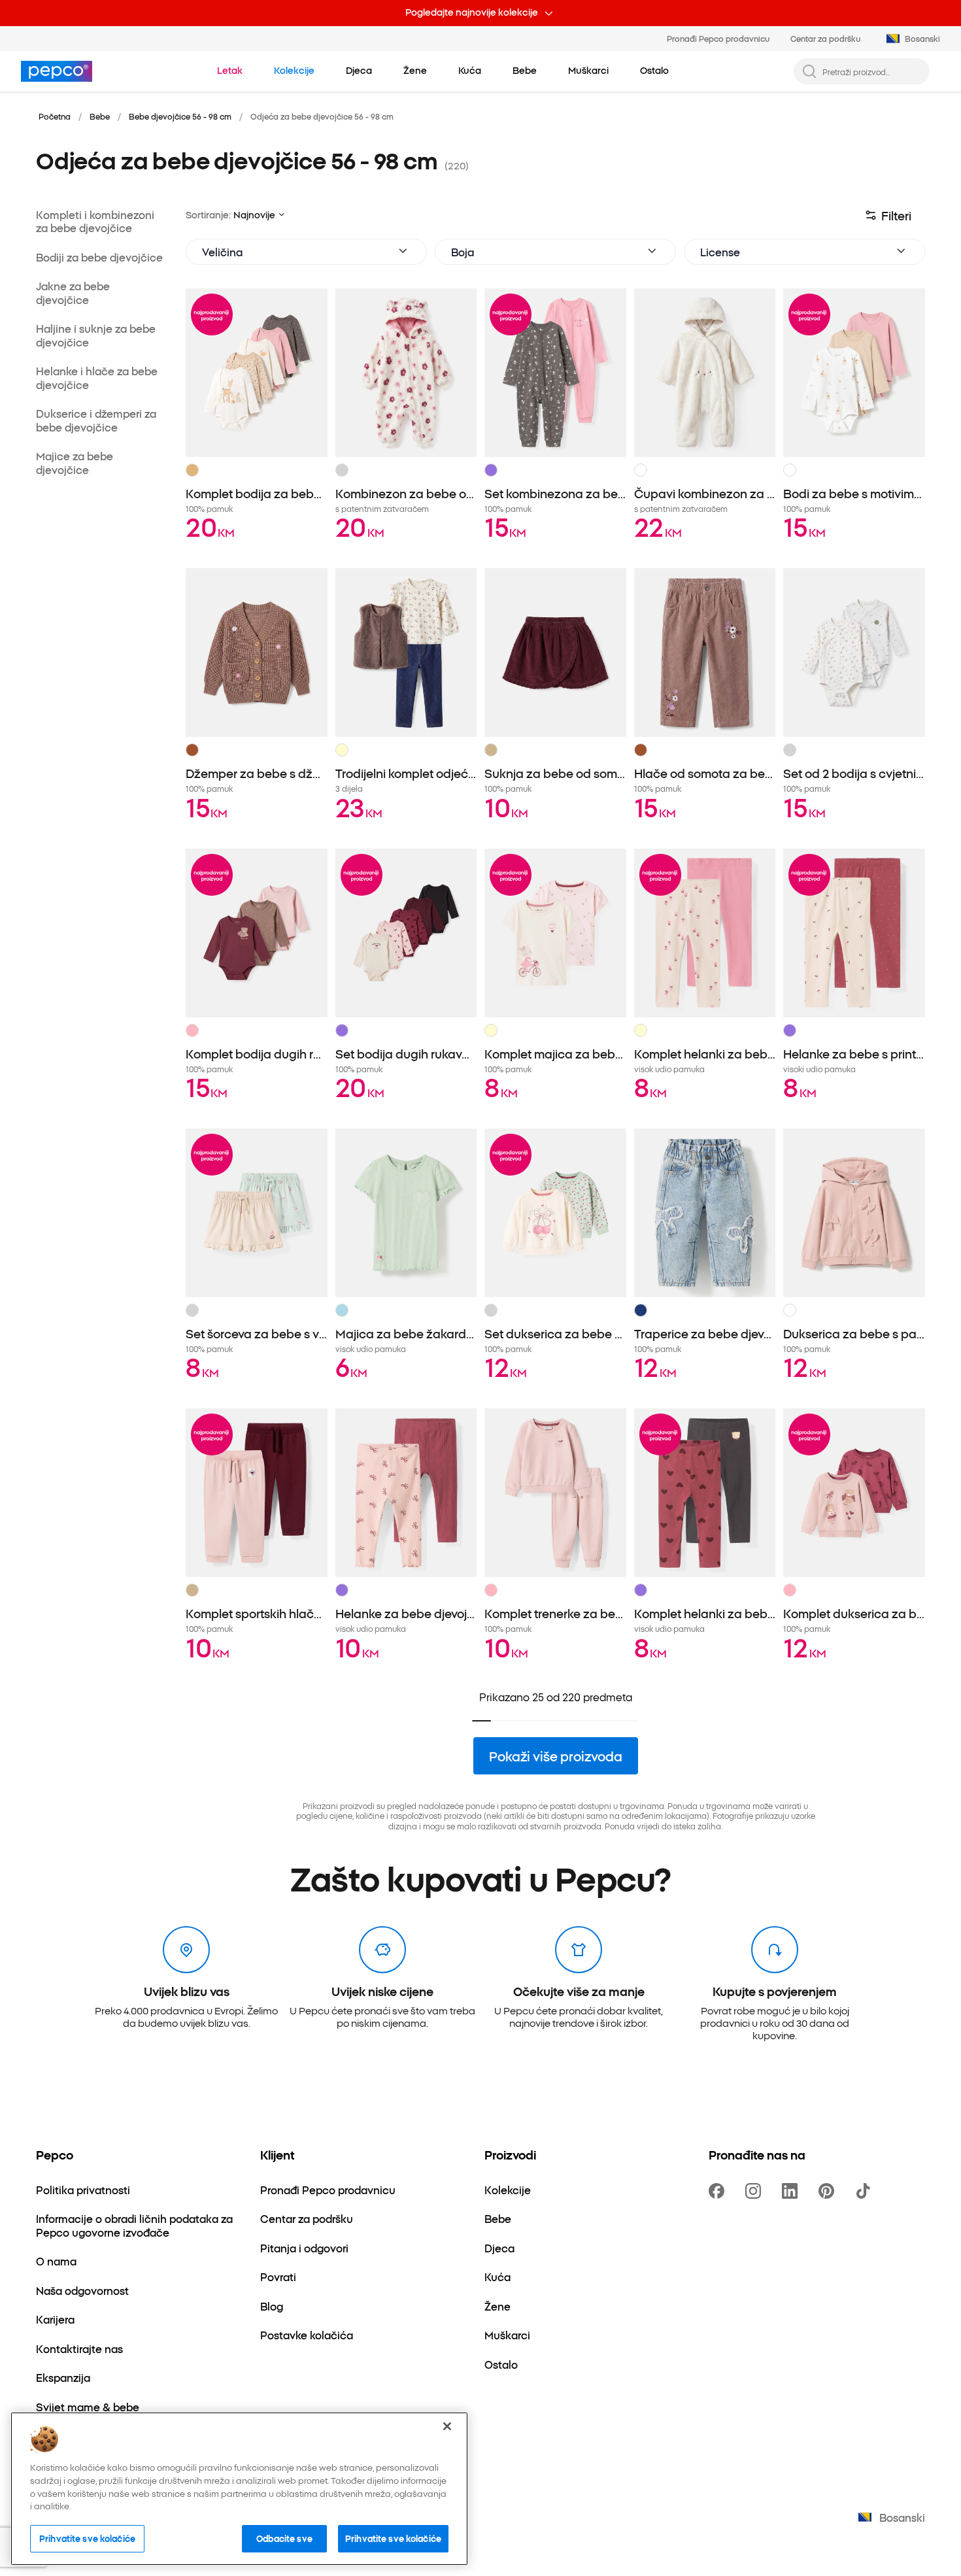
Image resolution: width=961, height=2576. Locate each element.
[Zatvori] (447, 2426)
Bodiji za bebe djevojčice (99, 257)
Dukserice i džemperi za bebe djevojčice (96, 420)
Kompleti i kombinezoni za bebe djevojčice (95, 221)
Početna (55, 116)
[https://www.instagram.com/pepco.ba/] (756, 2191)
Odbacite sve (284, 2538)
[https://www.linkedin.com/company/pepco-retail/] (792, 2191)
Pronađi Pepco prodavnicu (718, 38)
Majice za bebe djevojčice (75, 463)
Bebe (100, 116)
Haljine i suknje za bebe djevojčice (96, 335)
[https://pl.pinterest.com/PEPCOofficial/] (829, 2191)
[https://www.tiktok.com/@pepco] (866, 2191)
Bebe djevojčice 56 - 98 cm (180, 116)
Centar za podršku (825, 38)
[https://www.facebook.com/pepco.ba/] (719, 2191)
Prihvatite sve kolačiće (87, 2538)
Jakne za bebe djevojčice (73, 293)
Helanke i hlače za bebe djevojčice (97, 378)
